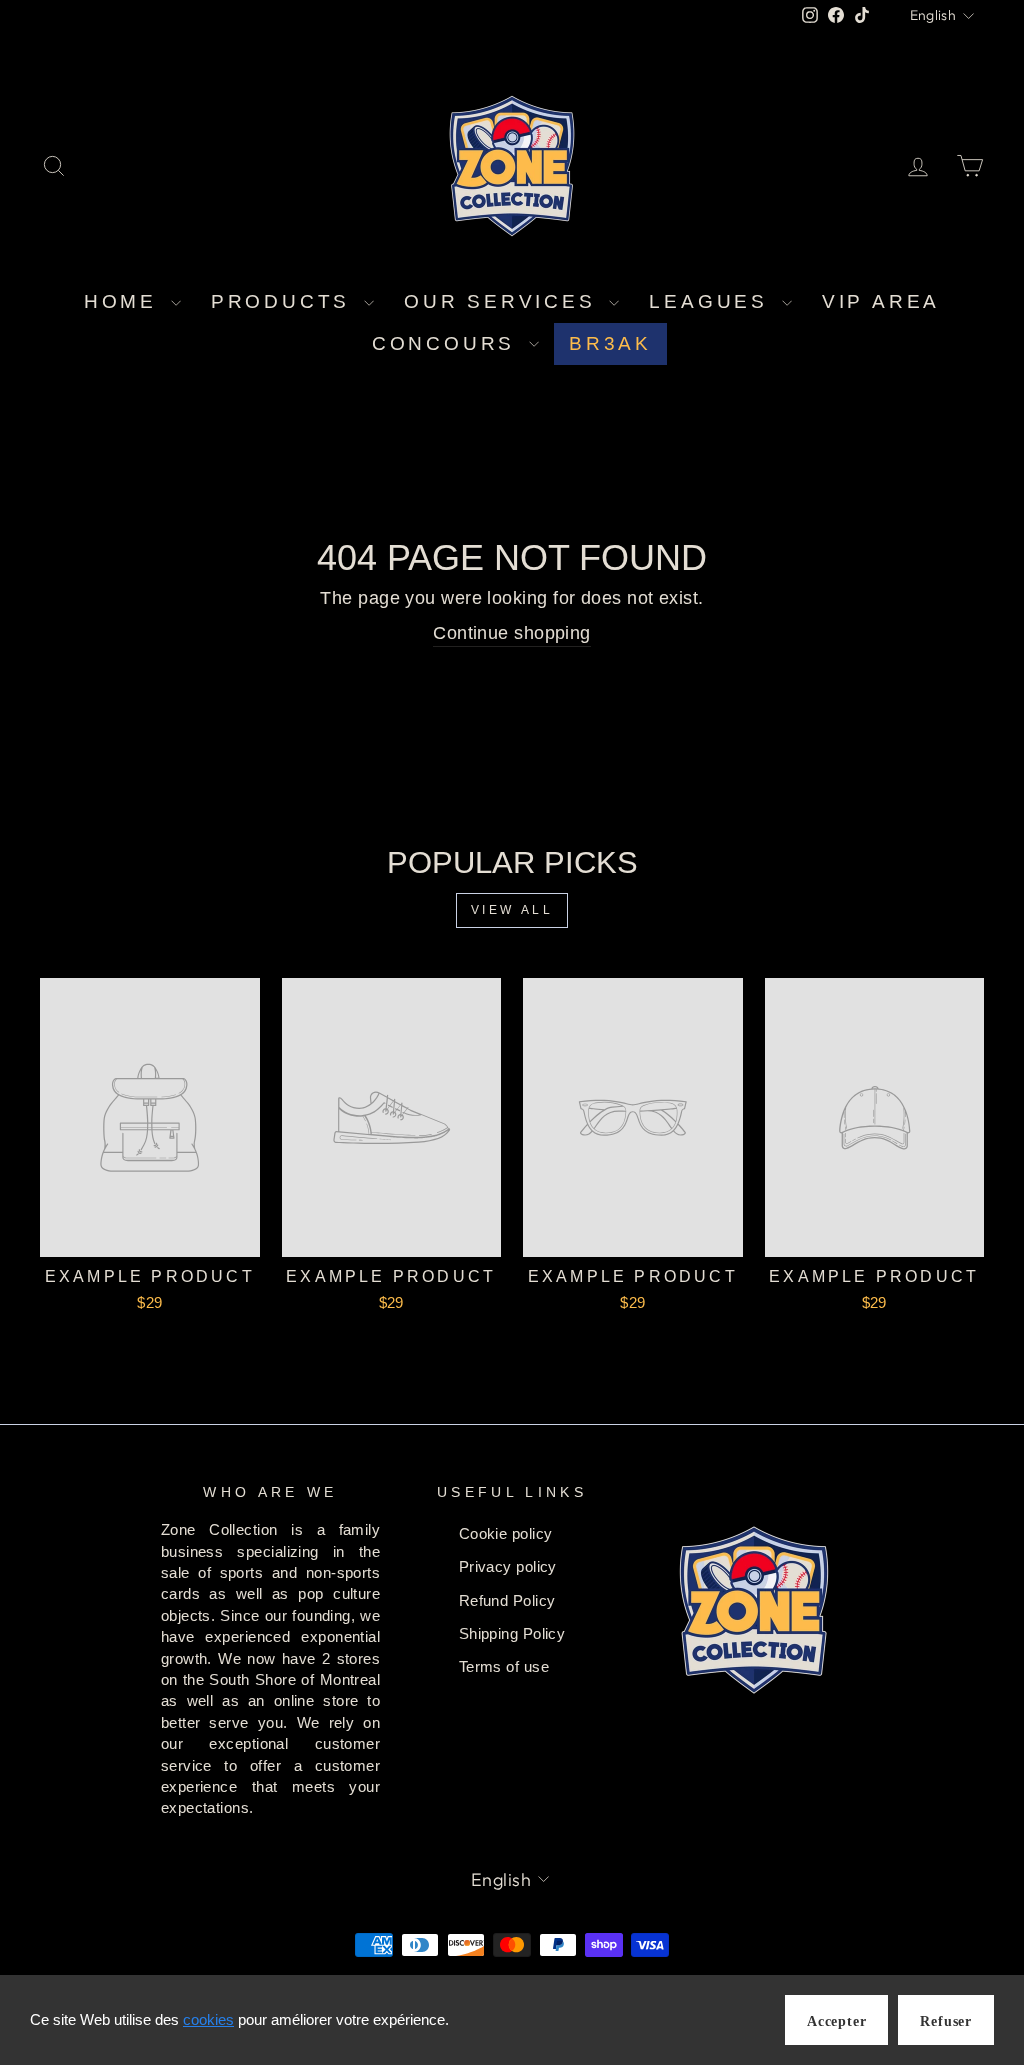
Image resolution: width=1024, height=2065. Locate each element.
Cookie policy (506, 1533)
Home (125, 301)
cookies (208, 2019)
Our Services (504, 301)
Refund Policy (507, 1600)
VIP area (881, 301)
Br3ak (610, 343)
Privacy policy (508, 1566)
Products (285, 301)
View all (512, 910)
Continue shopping (512, 633)
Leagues (712, 301)
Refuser (946, 2021)
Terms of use (504, 1666)
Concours (448, 343)
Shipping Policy (512, 1633)
